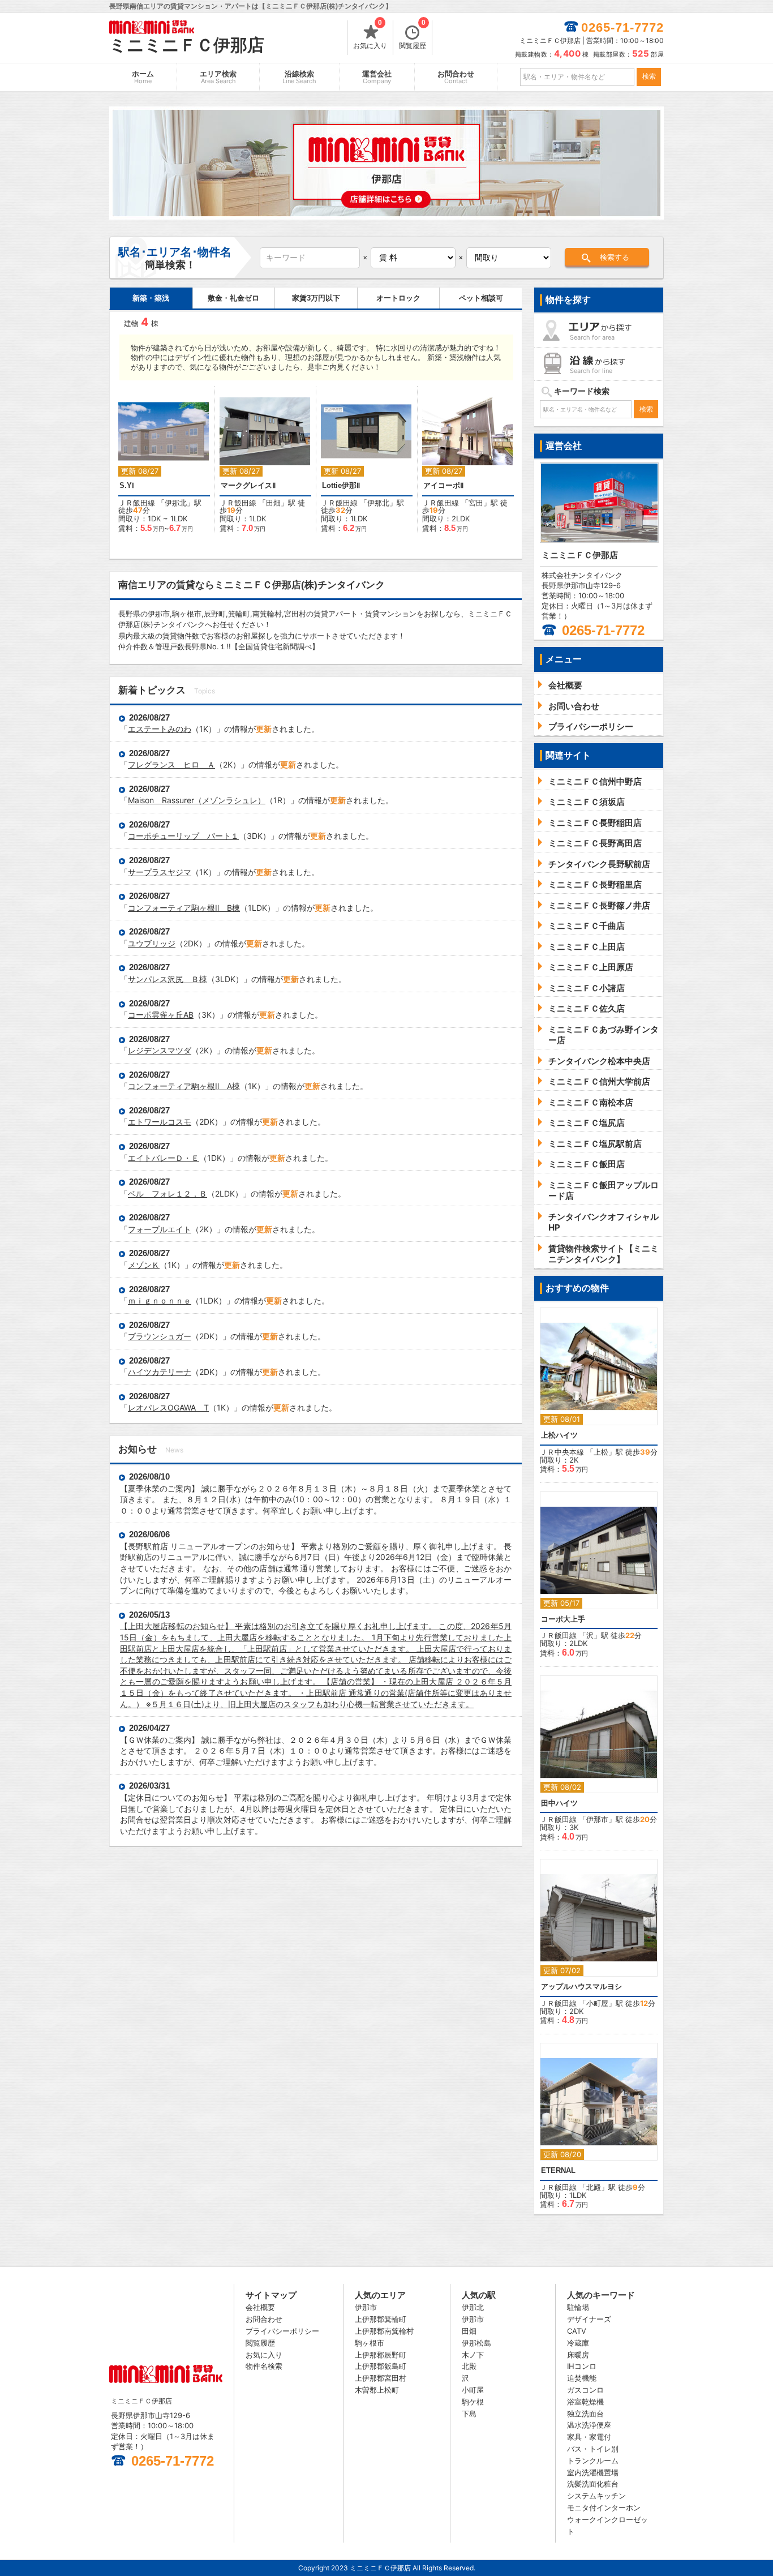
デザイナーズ (589, 2319)
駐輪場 (578, 2307)
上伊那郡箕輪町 (381, 2319)
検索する (615, 257)
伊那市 (597, 1819)
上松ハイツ (559, 1435)
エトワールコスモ (160, 1122)
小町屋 (597, 2003)
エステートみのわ (160, 729)
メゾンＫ (144, 1265)
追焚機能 (582, 2378)
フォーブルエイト (160, 1229)
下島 (469, 2414)
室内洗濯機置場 (593, 2472)
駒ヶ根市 (370, 2343)
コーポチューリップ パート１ (183, 836)
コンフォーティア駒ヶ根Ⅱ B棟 (184, 908)
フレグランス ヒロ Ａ (171, 764)
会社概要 (260, 2307)
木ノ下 (473, 2355)
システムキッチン (596, 2496)
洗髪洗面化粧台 (593, 2484)
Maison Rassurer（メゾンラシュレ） (197, 800)
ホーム (143, 77)
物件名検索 (264, 2366)
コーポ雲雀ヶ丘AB (161, 1015)
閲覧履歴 (413, 35)
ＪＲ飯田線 (137, 503)
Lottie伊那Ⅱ (341, 485)
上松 (601, 1452)
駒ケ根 (473, 2402)
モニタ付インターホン (604, 2508)
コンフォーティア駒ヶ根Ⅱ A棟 (184, 1086)
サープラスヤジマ (160, 872)
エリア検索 (218, 77)
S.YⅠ (127, 485)
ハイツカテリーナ (160, 1372)
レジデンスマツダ (160, 1050)
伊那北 (176, 503)
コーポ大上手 (563, 1619)
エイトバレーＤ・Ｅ (164, 1158)
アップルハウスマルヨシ (581, 1986)
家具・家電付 (589, 2437)
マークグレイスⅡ (248, 485)
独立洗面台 (585, 2414)
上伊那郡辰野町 (381, 2355)
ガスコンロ (585, 2390)
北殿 (594, 2187)
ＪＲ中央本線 (562, 1452)
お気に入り (370, 35)
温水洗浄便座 (589, 2425)
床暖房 (578, 2355)
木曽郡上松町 (377, 2390)
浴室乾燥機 (585, 2402)
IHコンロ (582, 2366)
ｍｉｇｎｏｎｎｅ (160, 1300)
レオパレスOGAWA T (168, 1407)
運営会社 (377, 77)
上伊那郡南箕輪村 (384, 2331)
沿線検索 (299, 77)
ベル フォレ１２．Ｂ (168, 1193)
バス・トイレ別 (593, 2449)
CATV (577, 2331)
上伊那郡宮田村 (381, 2378)
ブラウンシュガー (160, 1336)
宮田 (476, 503)
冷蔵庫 (578, 2343)
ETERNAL (558, 2170)
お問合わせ (456, 77)
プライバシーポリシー (282, 2331)
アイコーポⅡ (443, 485)
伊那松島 (476, 2343)
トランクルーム (593, 2461)
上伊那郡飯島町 (381, 2366)
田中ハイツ (559, 1803)
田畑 (273, 503)
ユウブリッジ (152, 943)
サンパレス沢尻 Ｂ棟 (168, 979)
